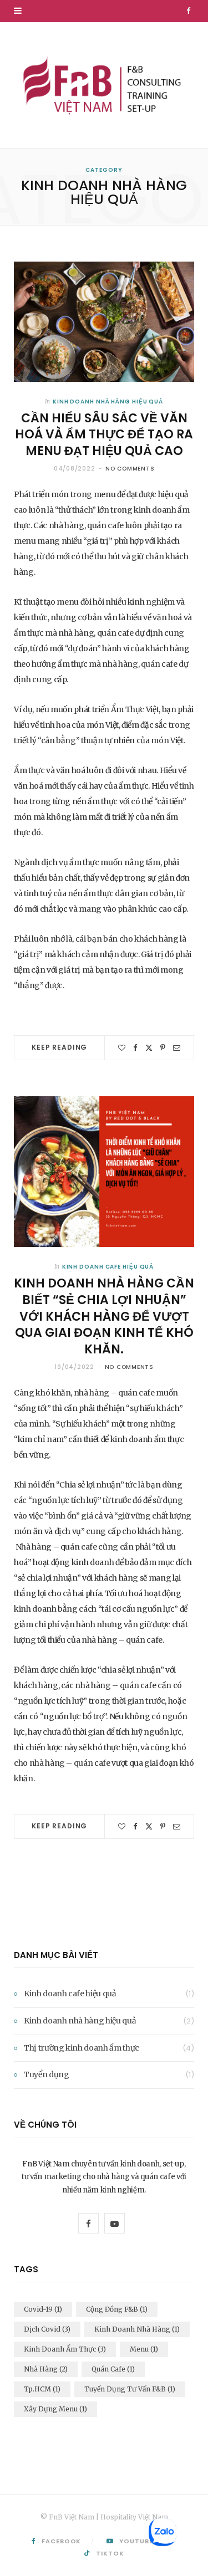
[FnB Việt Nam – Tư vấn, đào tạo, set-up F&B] (104, 85)
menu (144, 2349)
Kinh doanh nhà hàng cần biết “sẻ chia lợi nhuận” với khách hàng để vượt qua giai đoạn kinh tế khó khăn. (104, 1316)
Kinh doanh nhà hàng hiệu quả (108, 402)
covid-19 (43, 2309)
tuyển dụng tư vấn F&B (130, 2389)
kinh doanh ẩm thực (65, 2349)
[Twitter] (149, 1048)
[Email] (177, 1048)
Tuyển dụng (47, 2074)
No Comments (130, 469)
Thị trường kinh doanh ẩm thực (82, 2048)
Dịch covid (47, 2329)
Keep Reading (59, 1047)
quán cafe (113, 2369)
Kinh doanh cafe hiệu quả (108, 1267)
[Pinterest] (163, 1048)
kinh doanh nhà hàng (137, 2329)
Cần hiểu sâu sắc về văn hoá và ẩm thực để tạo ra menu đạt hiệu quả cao (104, 435)
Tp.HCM (42, 2389)
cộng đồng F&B (117, 2309)
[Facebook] (135, 1048)
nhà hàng (46, 2369)
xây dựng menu (55, 2409)
